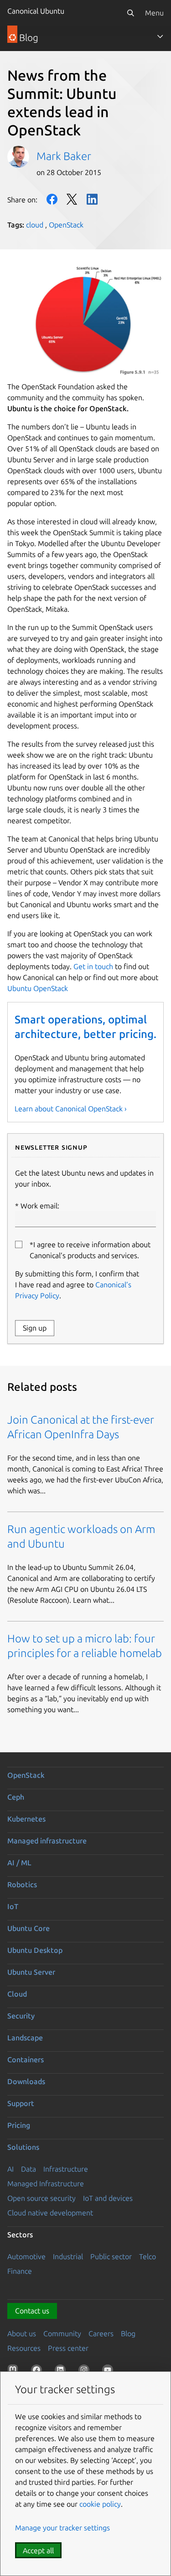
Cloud (17, 1994)
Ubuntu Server (31, 1972)
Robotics (22, 1884)
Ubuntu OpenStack (38, 988)
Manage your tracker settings (62, 2528)
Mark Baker (64, 156)
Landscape (25, 2038)
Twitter (72, 199)
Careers (101, 2333)
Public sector (111, 2256)
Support (21, 2103)
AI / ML (19, 1863)
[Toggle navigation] (160, 36)
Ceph (16, 1797)
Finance (20, 2271)
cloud (35, 225)
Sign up (35, 1328)
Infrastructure (66, 2169)
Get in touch (93, 966)
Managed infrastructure (47, 1841)
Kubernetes (26, 1819)
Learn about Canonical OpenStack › (71, 1109)
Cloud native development (50, 2213)
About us (22, 2333)
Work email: (40, 1206)
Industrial (68, 2256)
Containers (26, 2060)
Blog (128, 2333)
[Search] (130, 13)
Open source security (41, 2198)
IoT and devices (108, 2198)
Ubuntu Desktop (35, 1950)
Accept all (38, 2550)
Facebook (52, 199)
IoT (13, 1906)
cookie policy (100, 2504)
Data (28, 2169)
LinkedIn (92, 199)
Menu (154, 13)
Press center (68, 2348)
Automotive (26, 2256)
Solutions (23, 2147)
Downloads (26, 2081)
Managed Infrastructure (46, 2184)
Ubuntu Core (28, 1928)
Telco (148, 2256)
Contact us (32, 2311)
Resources (24, 2348)
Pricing (19, 2125)
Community (62, 2333)
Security (21, 2016)
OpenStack (66, 225)
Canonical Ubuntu (36, 11)
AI (10, 2169)
